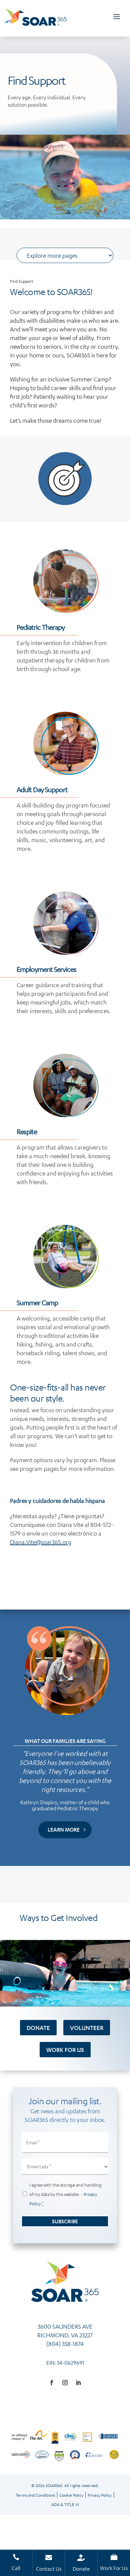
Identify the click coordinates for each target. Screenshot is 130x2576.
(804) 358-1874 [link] (65, 2344)
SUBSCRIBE (65, 2221)
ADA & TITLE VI (65, 2504)
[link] (35, 23)
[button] (117, 17)
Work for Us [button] (65, 2050)
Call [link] (16, 2568)
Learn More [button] (64, 1829)
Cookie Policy (71, 2495)
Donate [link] (81, 2569)
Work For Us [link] (114, 2568)
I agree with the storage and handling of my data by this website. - (65, 2194)
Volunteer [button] (87, 2028)
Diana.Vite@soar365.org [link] (41, 1542)
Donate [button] (38, 2028)
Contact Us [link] (49, 2569)
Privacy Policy (100, 2495)
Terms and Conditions (35, 2495)
